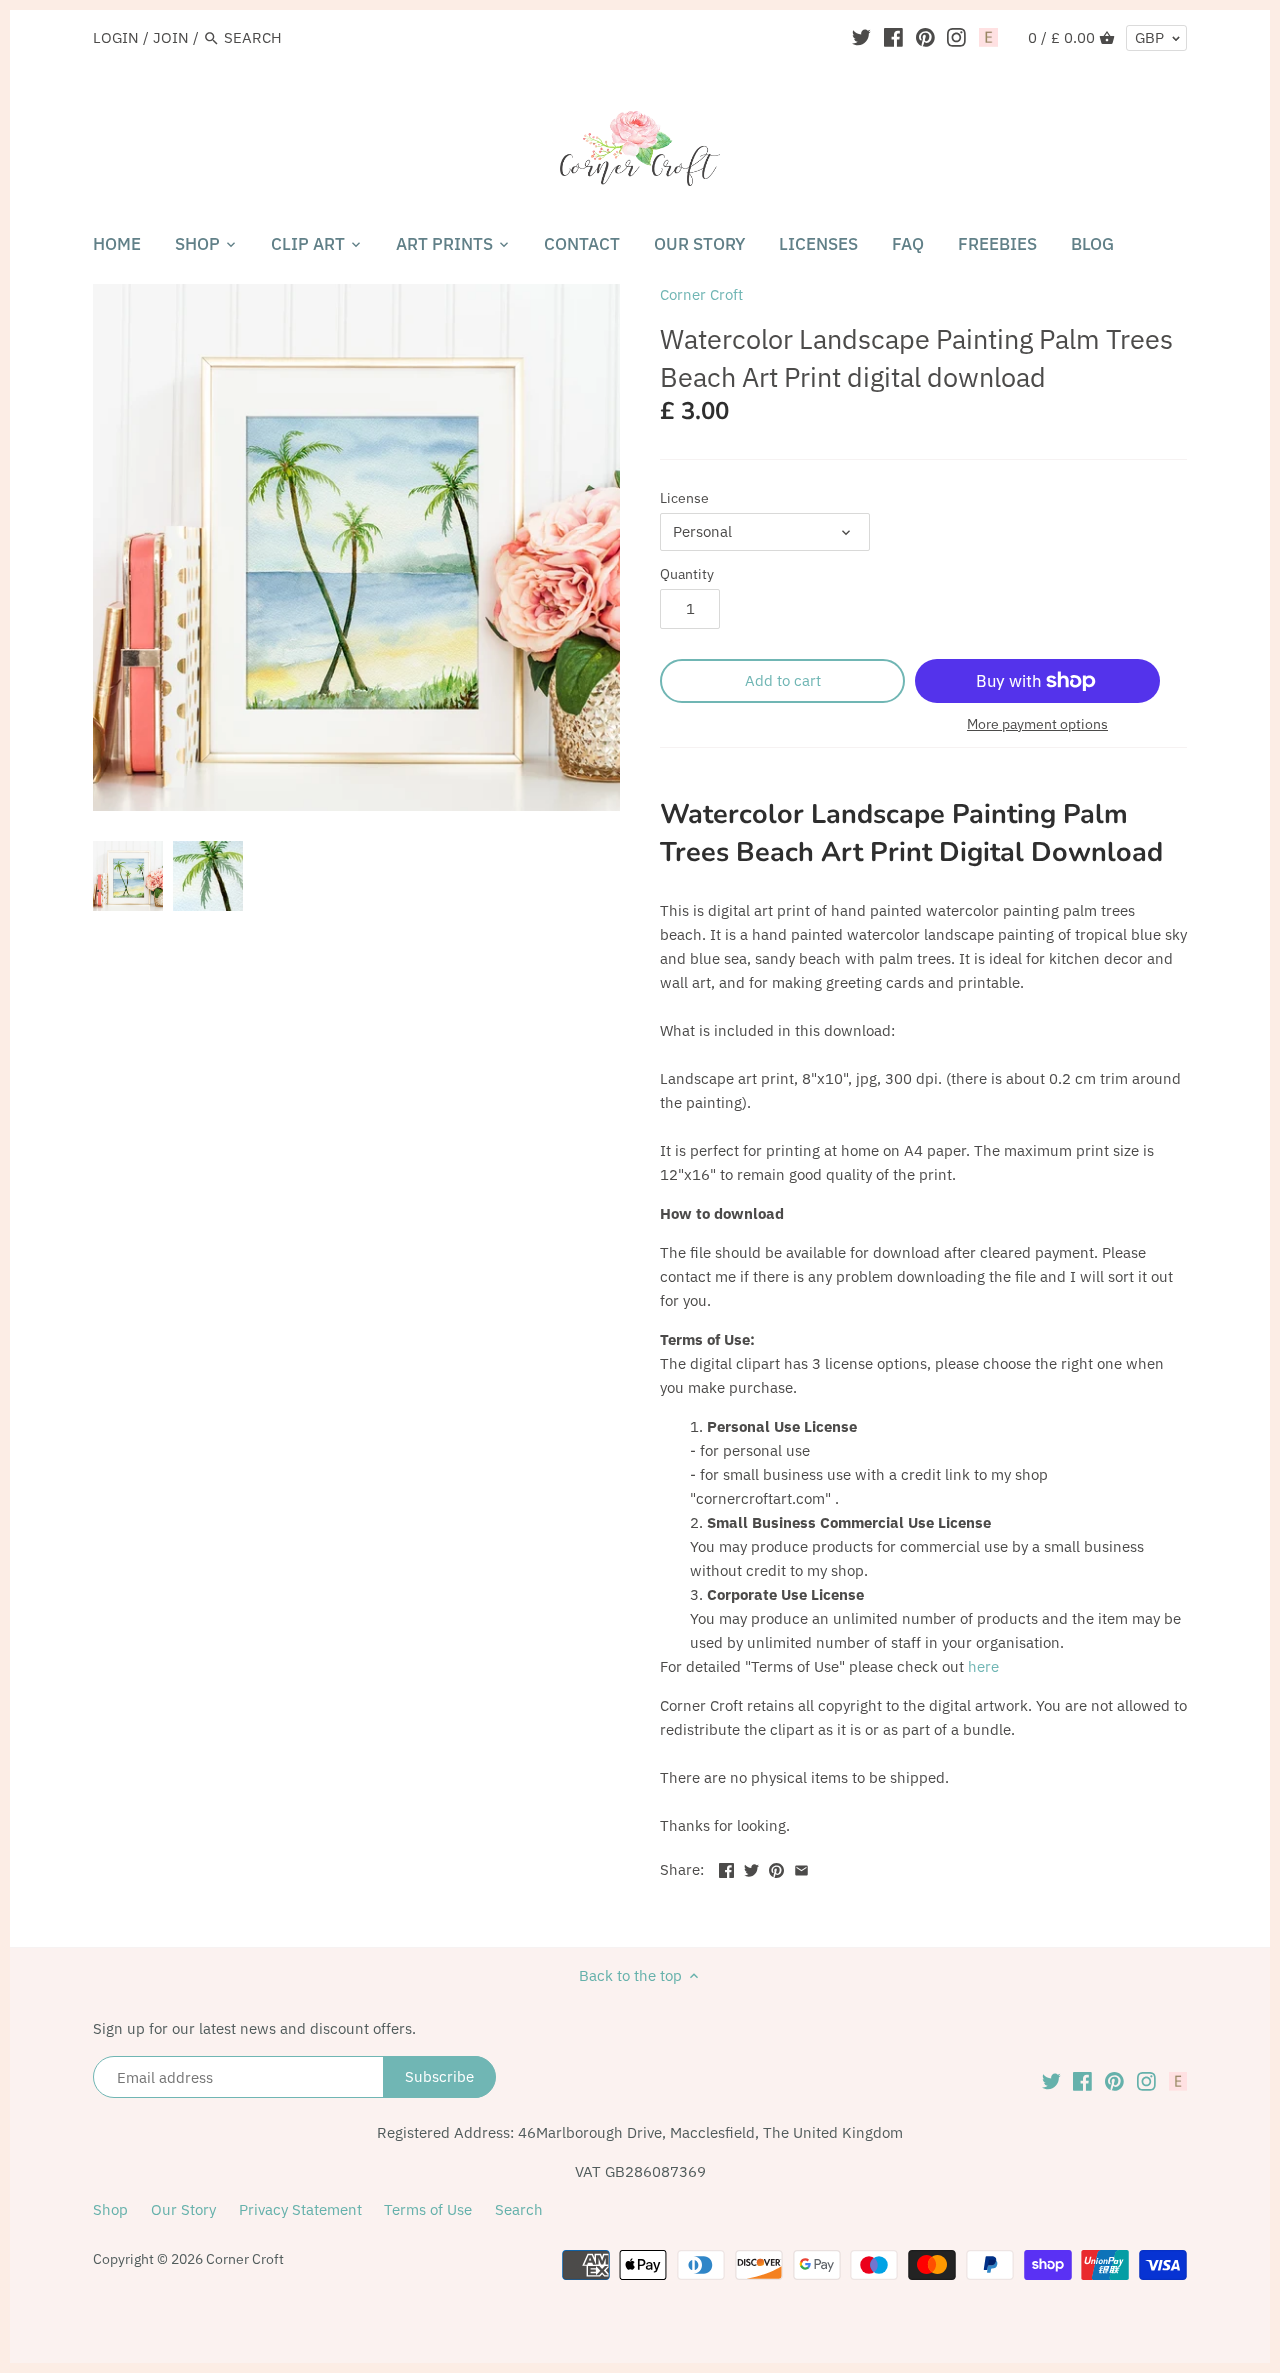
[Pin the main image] (776, 1867)
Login (116, 37)
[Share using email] (801, 1867)
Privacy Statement (300, 2209)
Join (171, 37)
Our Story (183, 2209)
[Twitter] (861, 37)
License (684, 498)
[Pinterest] (925, 37)
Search (519, 2209)
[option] (128, 876)
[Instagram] (956, 37)
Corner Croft (701, 294)
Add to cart (783, 680)
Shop (110, 2209)
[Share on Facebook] (726, 1867)
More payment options (1037, 724)
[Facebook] (893, 37)
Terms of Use (428, 2209)
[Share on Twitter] (751, 1867)
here (983, 1666)
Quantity (687, 574)
